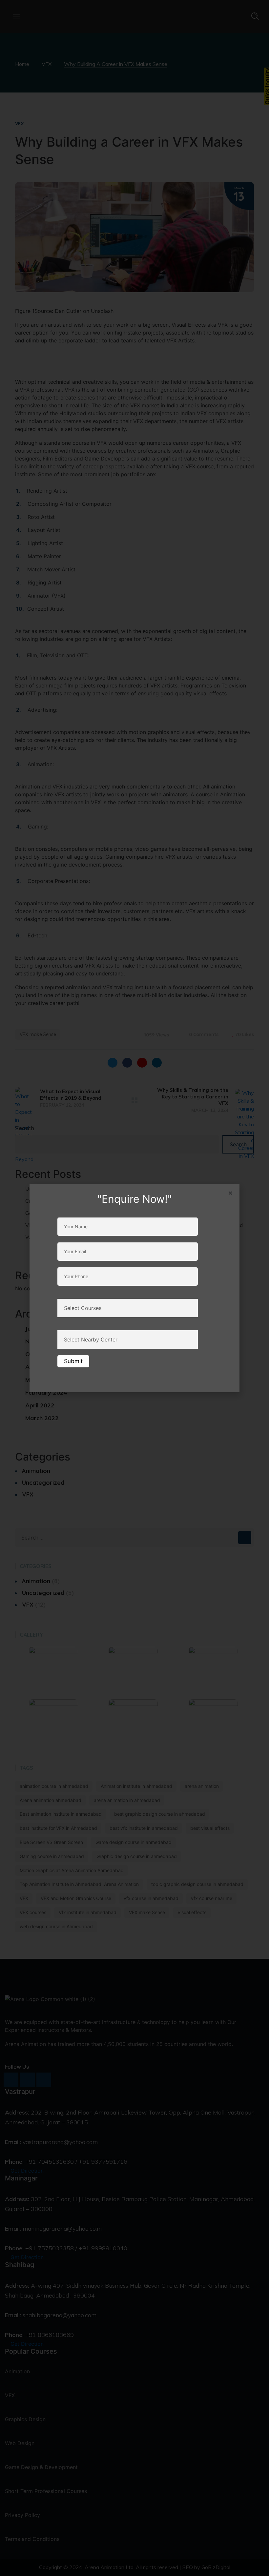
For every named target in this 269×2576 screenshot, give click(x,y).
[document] (134, 1288)
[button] (230, 1193)
